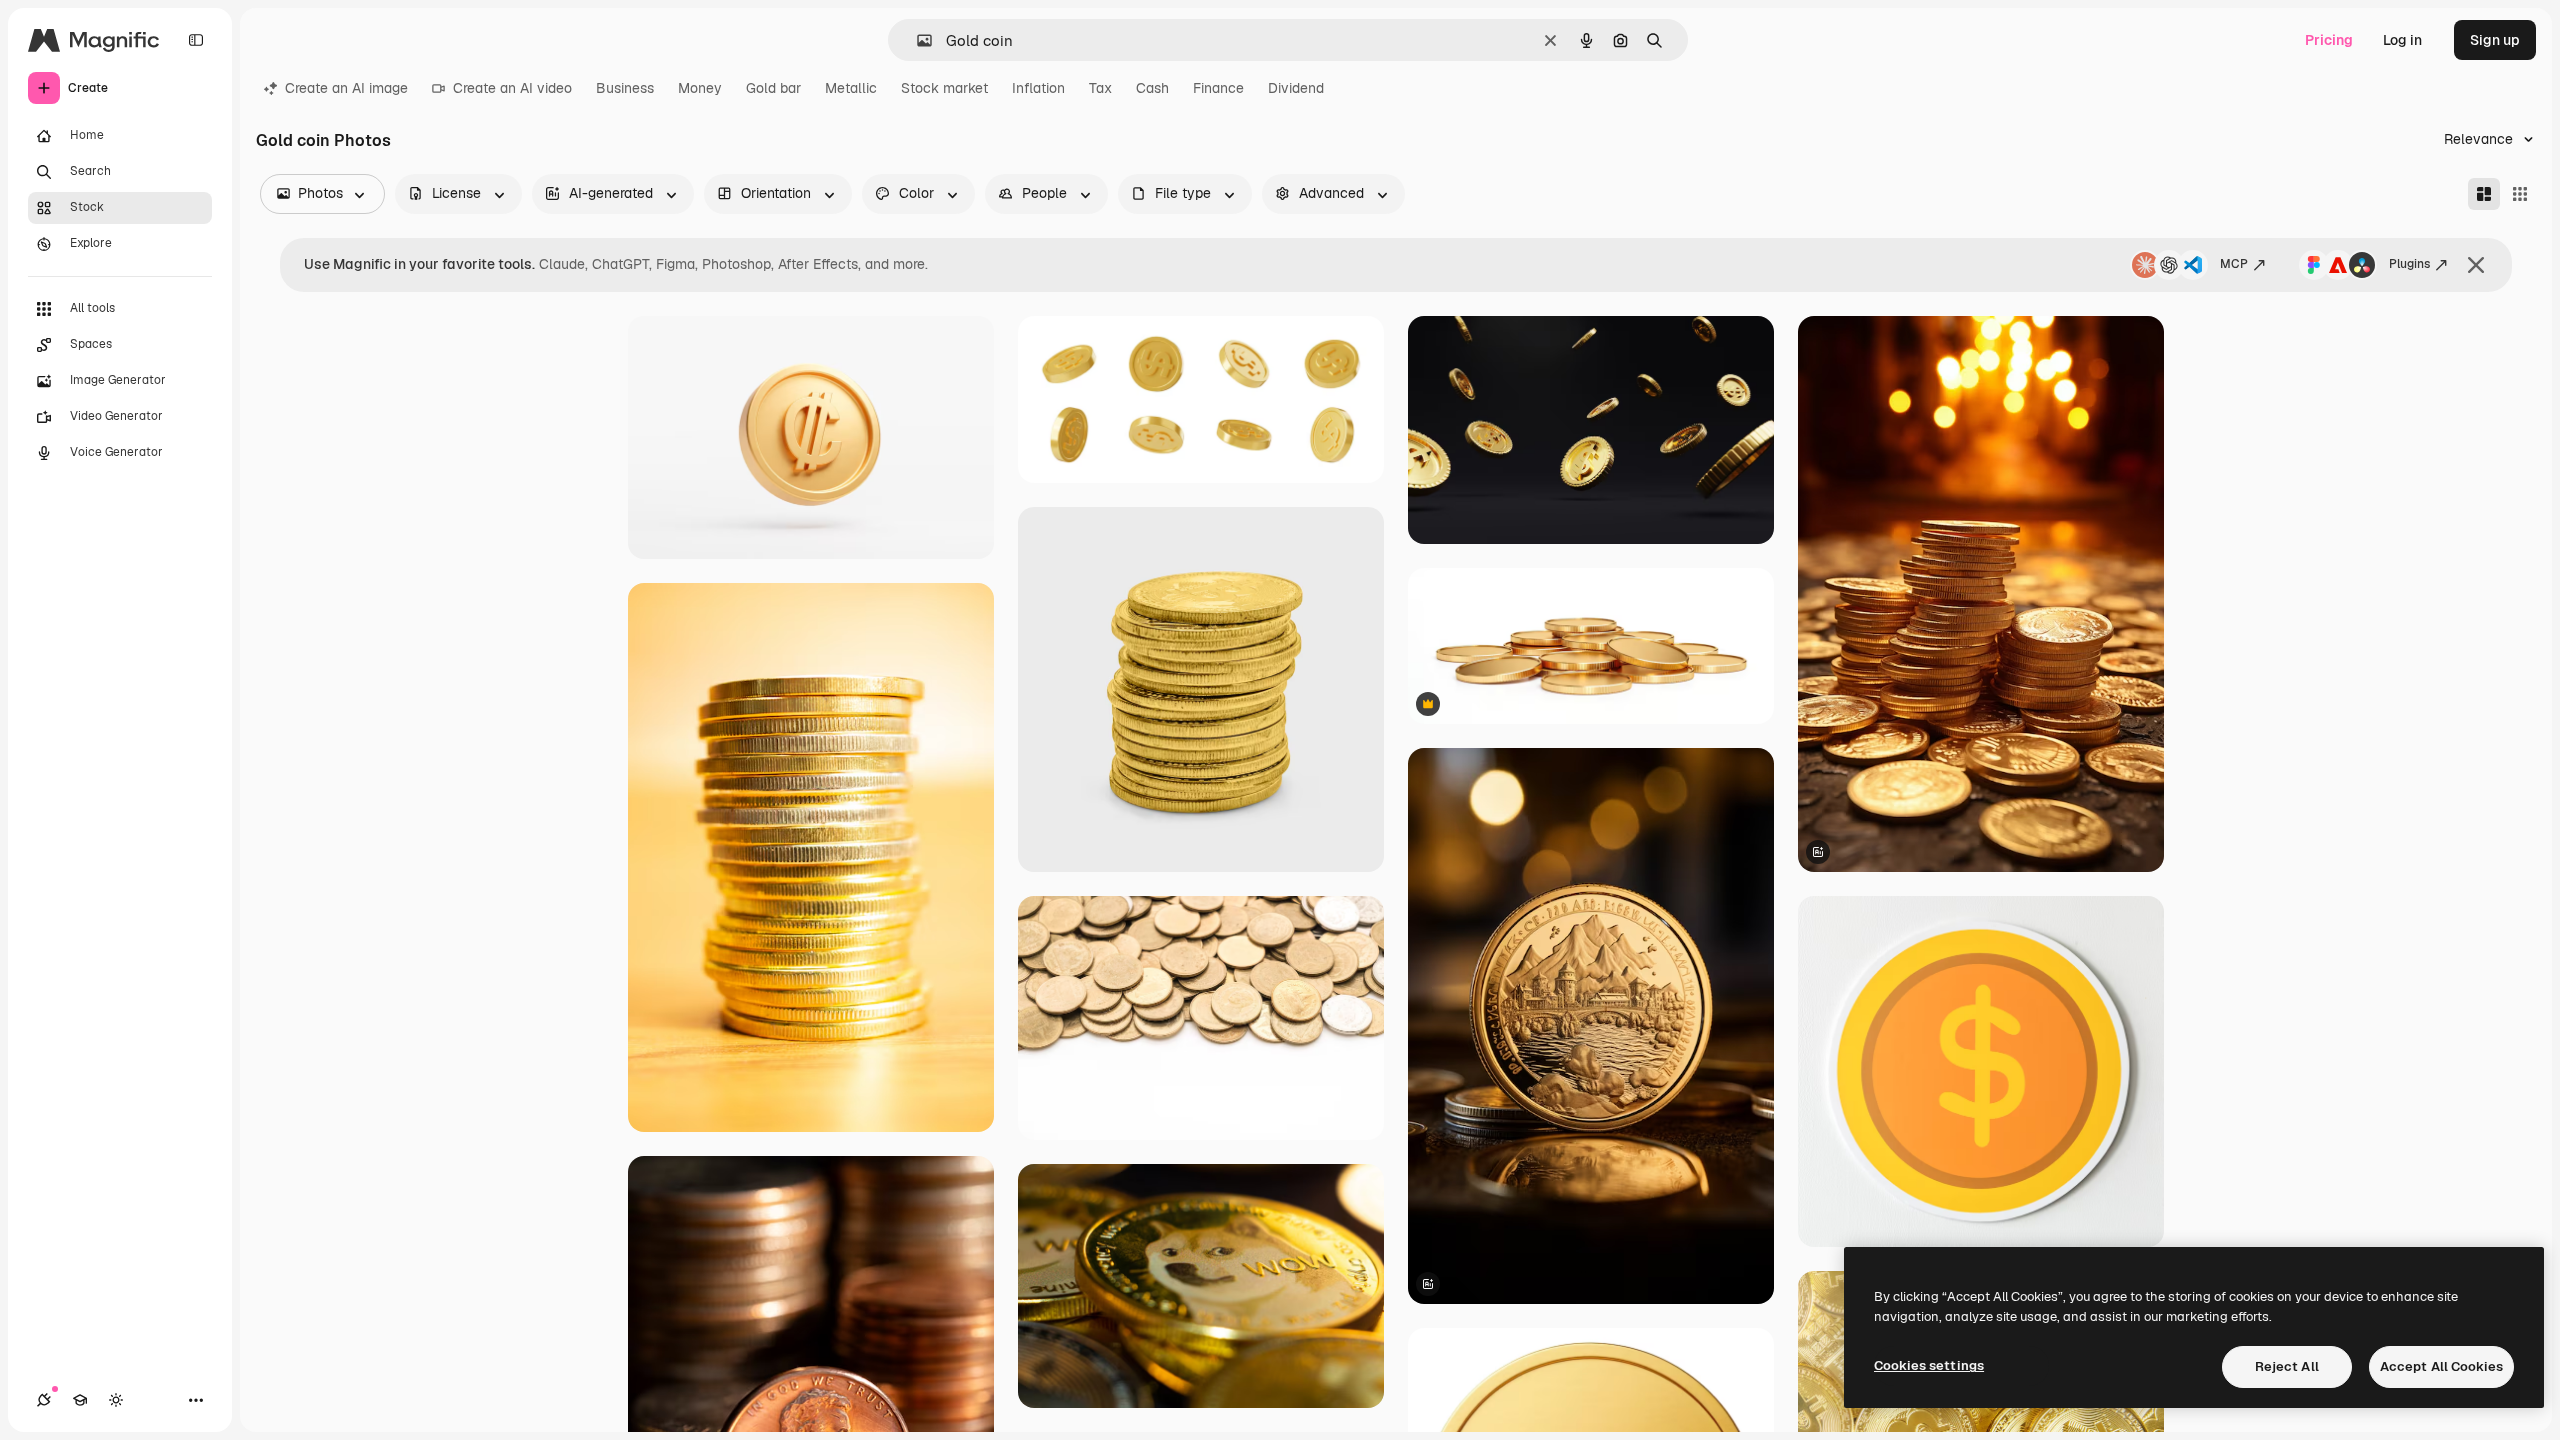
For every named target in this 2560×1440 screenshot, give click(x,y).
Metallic (851, 88)
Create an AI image (346, 88)
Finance (1218, 88)
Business (625, 88)
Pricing (2329, 40)
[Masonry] (2484, 194)
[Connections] (44, 1400)
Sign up (2495, 40)
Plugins (2409, 264)
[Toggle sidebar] (196, 40)
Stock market (944, 88)
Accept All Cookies (2441, 1366)
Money (700, 88)
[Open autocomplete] (916, 40)
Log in (2402, 40)
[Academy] (80, 1400)
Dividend (1296, 88)
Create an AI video (512, 88)
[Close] (2476, 265)
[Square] (2520, 194)
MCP (2234, 264)
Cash (1152, 88)
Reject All (2287, 1366)
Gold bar (773, 88)
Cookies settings (1929, 1365)
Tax (1100, 88)
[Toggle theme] (116, 1400)
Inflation (1038, 88)
